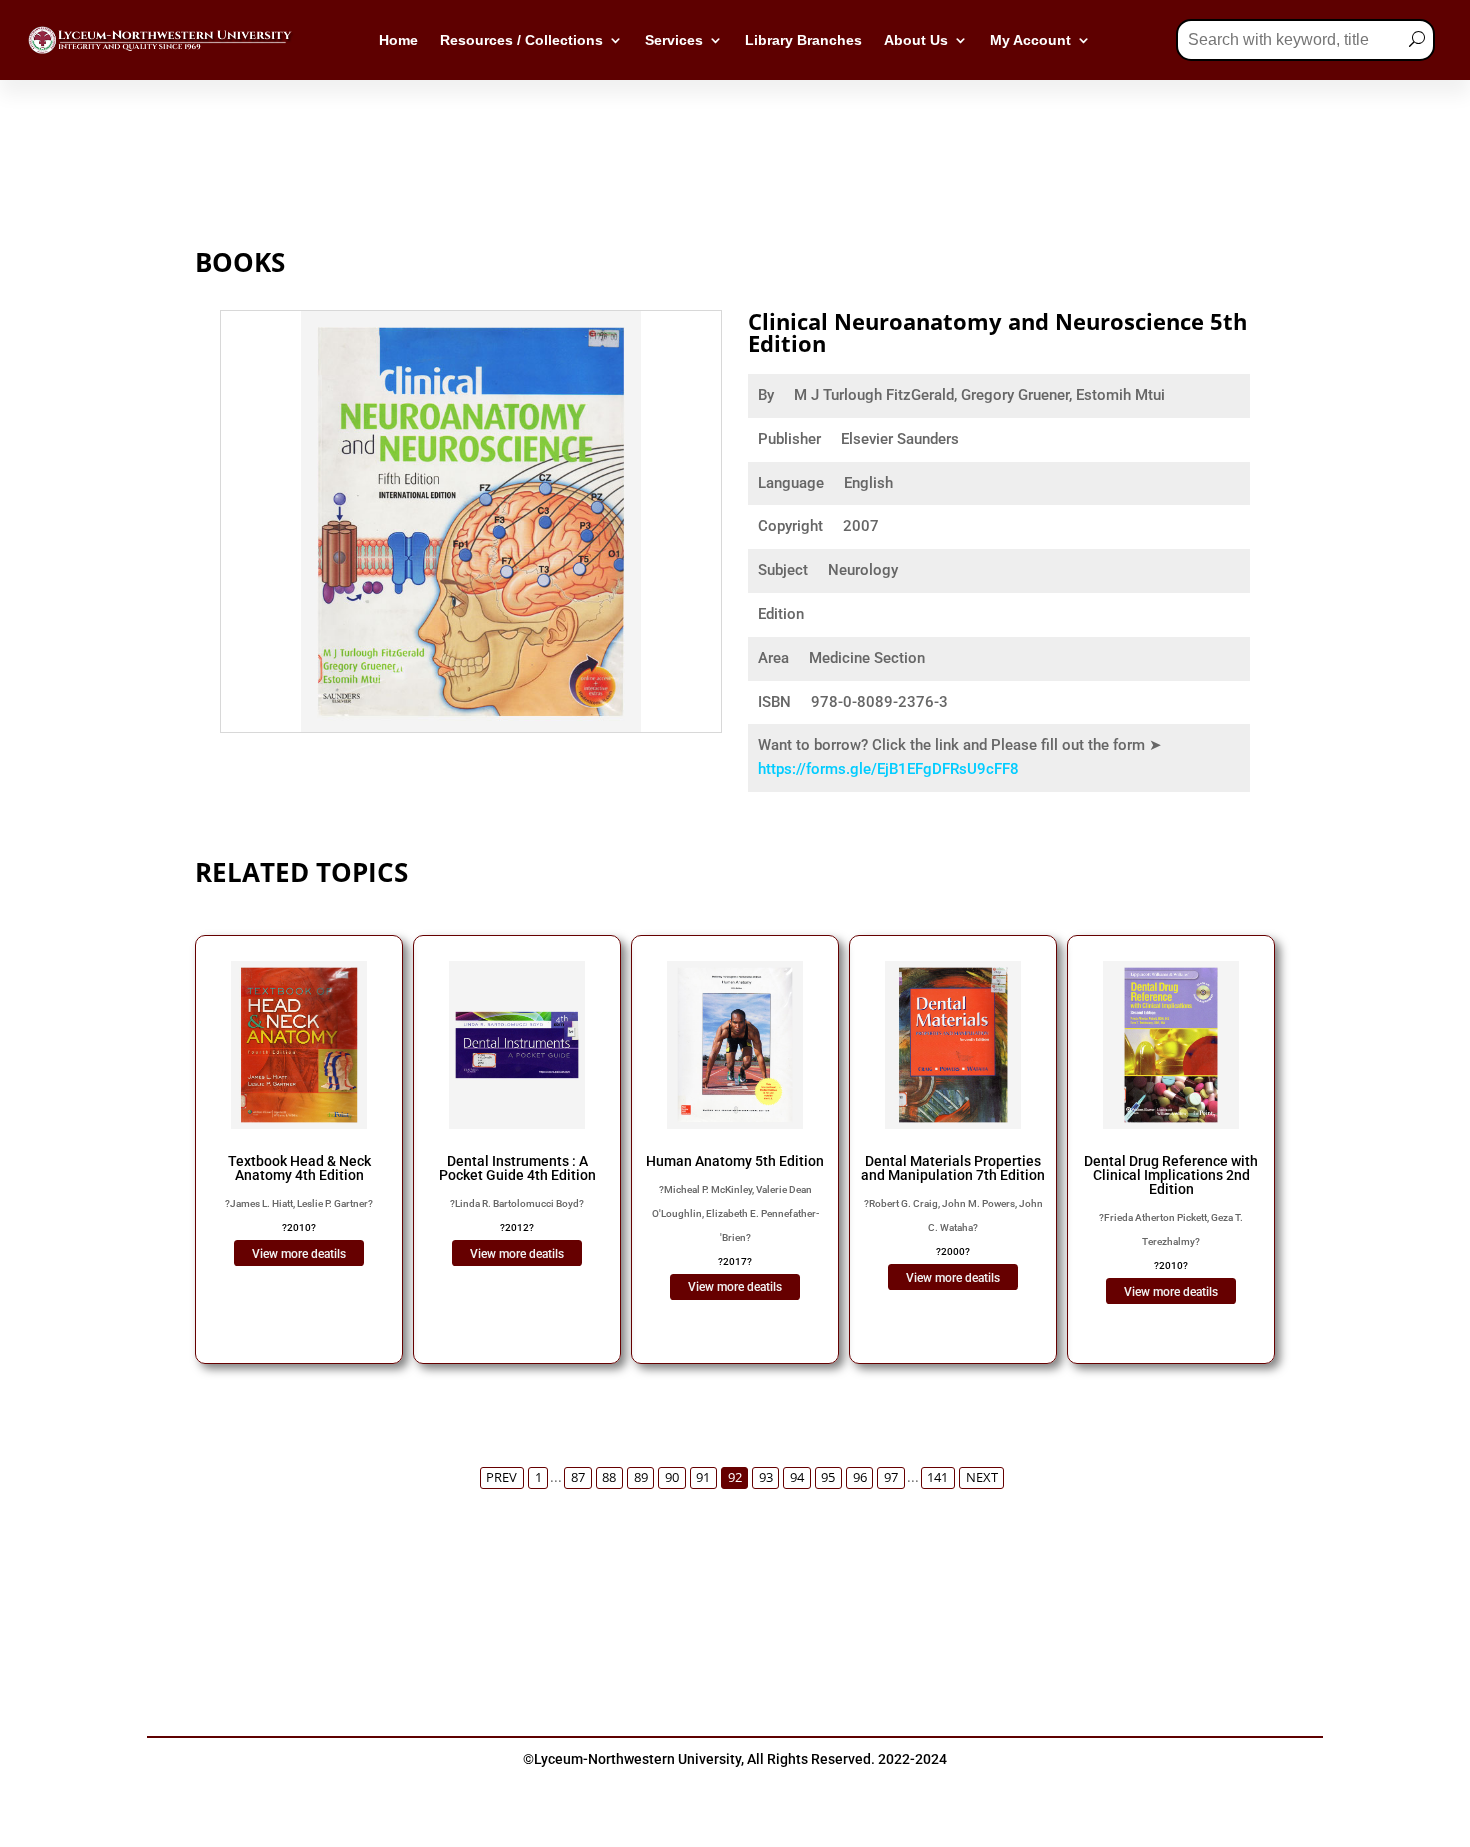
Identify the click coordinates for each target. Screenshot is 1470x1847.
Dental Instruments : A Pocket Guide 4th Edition (517, 1168)
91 (703, 1477)
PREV (501, 1477)
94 (797, 1477)
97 (891, 1477)
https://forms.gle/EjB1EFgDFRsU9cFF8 (888, 769)
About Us (916, 40)
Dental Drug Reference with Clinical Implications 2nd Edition (1171, 1175)
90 (672, 1477)
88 (609, 1477)
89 (641, 1477)
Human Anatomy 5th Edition (735, 1161)
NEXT (982, 1477)
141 (937, 1477)
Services (674, 40)
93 (766, 1477)
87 (578, 1477)
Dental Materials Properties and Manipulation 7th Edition (953, 1168)
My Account (1030, 40)
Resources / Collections (521, 40)
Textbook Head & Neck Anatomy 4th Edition (299, 1168)
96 (860, 1477)
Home (398, 40)
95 (828, 1477)
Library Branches (803, 40)
